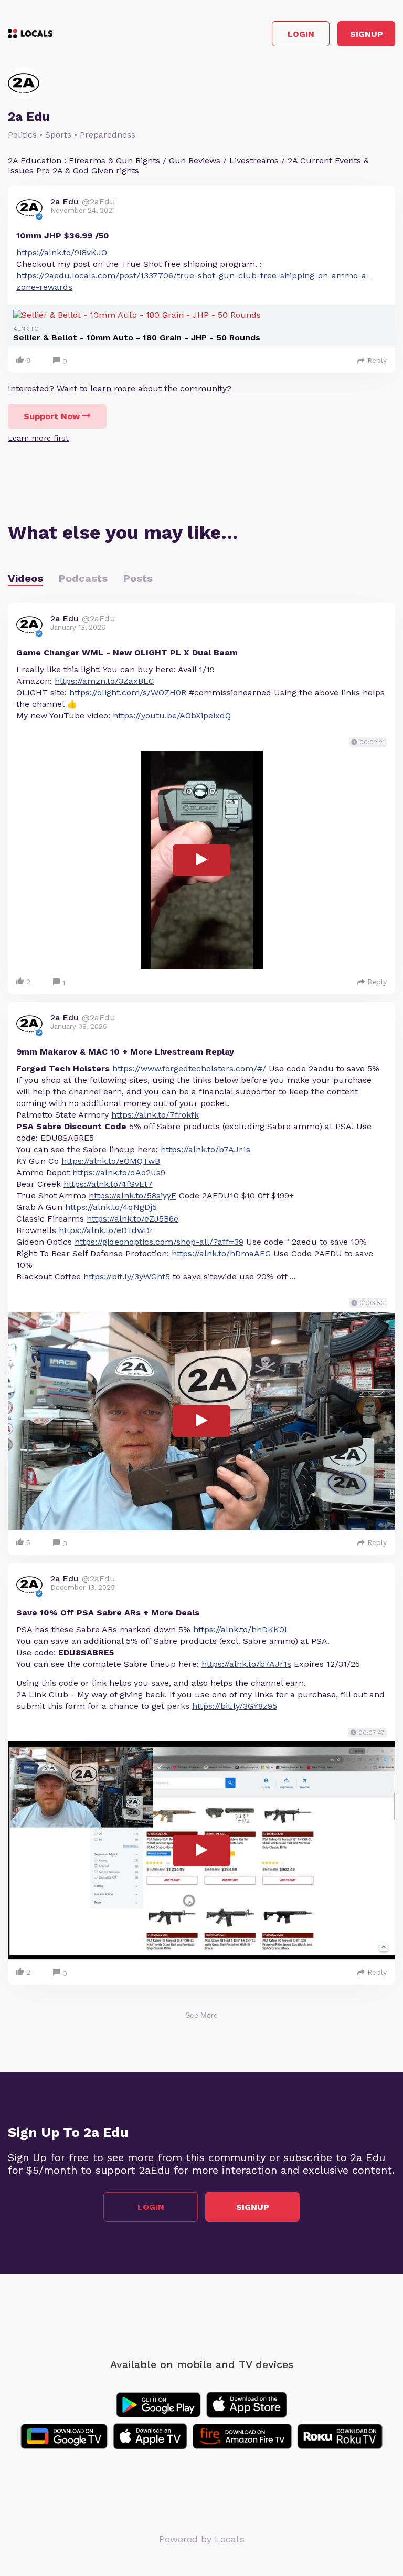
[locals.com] (30, 34)
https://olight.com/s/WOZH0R (128, 692)
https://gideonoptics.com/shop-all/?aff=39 (159, 1242)
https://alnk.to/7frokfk (155, 1115)
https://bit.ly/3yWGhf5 (127, 1276)
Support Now (52, 416)
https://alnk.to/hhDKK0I (240, 1629)
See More (201, 2015)
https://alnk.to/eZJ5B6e (132, 1219)
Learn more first (38, 438)
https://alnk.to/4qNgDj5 (111, 1207)
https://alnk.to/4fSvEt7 (108, 1184)
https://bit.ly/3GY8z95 (235, 1706)
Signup (367, 34)
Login (301, 34)
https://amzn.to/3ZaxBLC (104, 681)
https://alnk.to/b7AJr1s (205, 1149)
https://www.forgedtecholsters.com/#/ (189, 1068)
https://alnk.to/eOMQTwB (111, 1161)
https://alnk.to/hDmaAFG (221, 1253)
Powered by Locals (202, 2539)
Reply (377, 360)
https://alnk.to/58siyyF (132, 1196)
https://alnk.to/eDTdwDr (106, 1230)
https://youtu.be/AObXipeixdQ (172, 716)
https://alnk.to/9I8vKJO (62, 252)
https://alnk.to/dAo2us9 (119, 1172)
